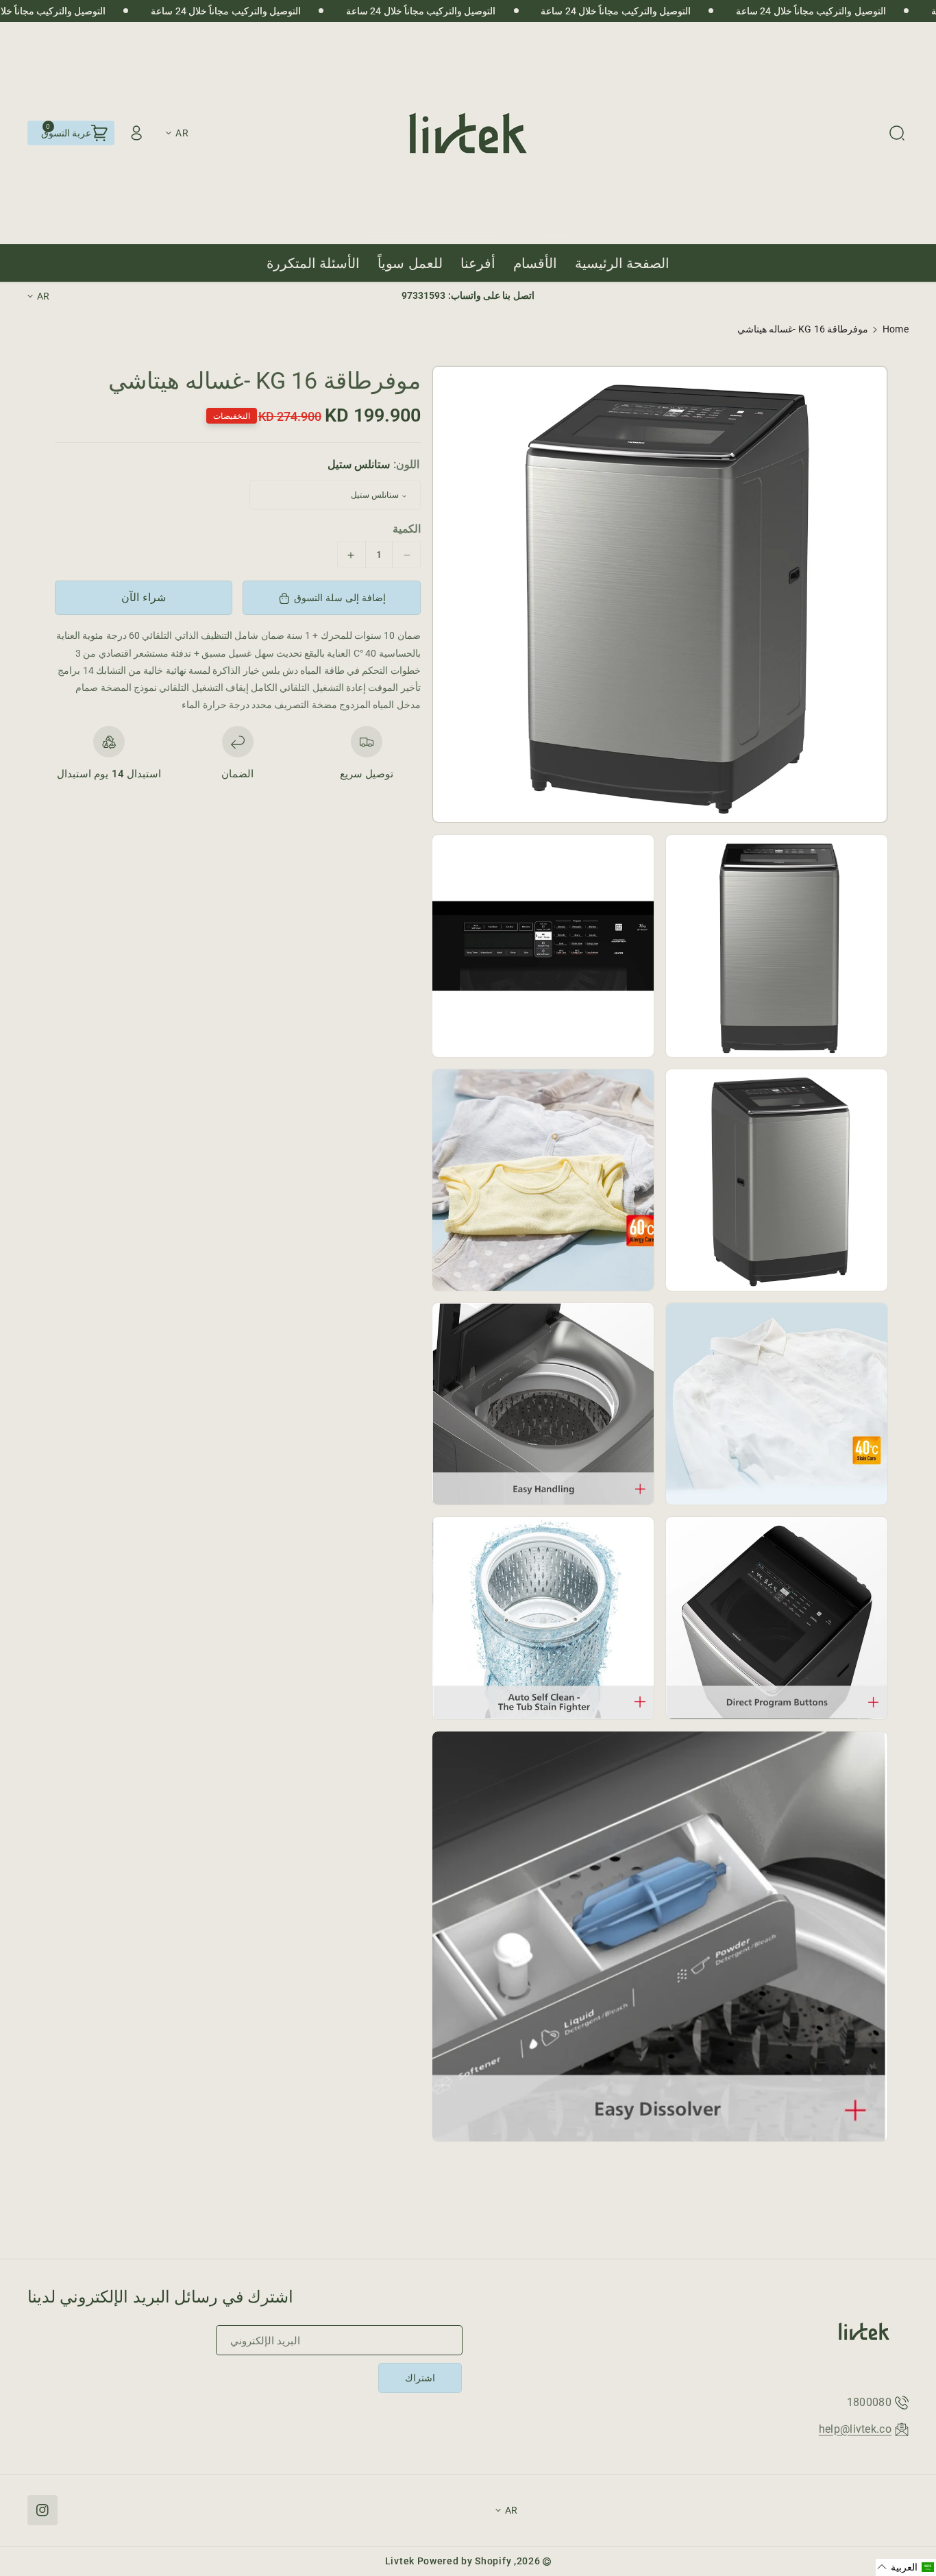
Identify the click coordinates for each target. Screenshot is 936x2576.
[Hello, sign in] (136, 133)
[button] (897, 133)
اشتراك (420, 2378)
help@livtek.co (855, 2429)
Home (896, 329)
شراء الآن (144, 597)
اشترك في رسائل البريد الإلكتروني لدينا (161, 2297)
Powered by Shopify (465, 2561)
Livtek (400, 2561)
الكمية (407, 530)
